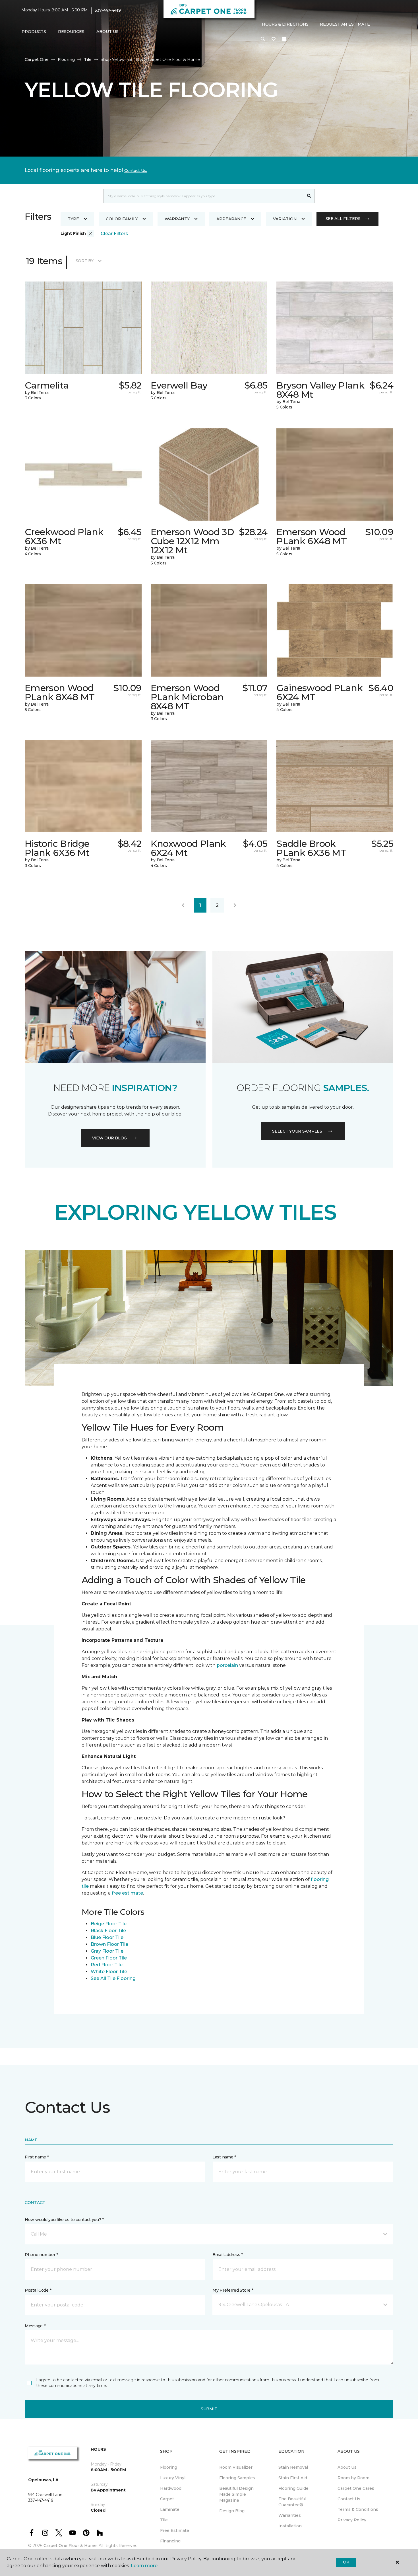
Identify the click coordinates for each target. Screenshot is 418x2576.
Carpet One (37, 59)
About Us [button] (107, 32)
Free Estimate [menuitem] (175, 2530)
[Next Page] (235, 905)
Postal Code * (38, 2290)
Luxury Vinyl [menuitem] (173, 2478)
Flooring (66, 59)
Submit (209, 2409)
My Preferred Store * (233, 2290)
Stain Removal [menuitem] (293, 2467)
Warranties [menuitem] (290, 2515)
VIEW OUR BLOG (109, 1138)
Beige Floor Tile (109, 1924)
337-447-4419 (108, 10)
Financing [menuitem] (170, 2541)
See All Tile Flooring (113, 1978)
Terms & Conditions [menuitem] (358, 2509)
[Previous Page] (183, 905)
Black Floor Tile (108, 1931)
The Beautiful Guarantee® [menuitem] (292, 2502)
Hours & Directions (285, 24)
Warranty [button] (177, 219)
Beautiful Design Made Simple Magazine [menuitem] (236, 2494)
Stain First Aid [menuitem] (293, 2478)
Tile (88, 59)
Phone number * (41, 2255)
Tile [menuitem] (164, 2520)
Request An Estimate (345, 24)
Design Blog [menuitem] (232, 2511)
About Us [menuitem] (347, 2467)
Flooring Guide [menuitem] (293, 2488)
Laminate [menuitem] (170, 2509)
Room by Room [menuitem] (353, 2478)
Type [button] (73, 219)
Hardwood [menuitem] (171, 2488)
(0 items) (284, 39)
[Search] (309, 196)
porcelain (228, 1665)
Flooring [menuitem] (169, 2467)
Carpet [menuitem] (167, 2499)
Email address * (228, 2255)
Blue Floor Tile (107, 1937)
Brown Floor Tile (109, 1944)
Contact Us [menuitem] (349, 2499)
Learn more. (145, 2566)
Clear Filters (114, 234)
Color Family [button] (122, 219)
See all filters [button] (343, 219)
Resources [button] (71, 32)
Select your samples (297, 1131)
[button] (263, 39)
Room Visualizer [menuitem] (236, 2467)
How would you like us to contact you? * (64, 2220)
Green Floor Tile (109, 1958)
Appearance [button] (231, 219)
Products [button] (34, 32)
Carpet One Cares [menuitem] (356, 2488)
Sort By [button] (85, 261)
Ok (346, 2562)
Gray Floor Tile (107, 1951)
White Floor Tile (109, 1972)
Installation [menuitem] (290, 2526)
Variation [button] (285, 219)
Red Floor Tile (107, 1965)
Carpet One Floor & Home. (71, 2546)
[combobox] (203, 196)
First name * (37, 2157)
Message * (35, 2326)
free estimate (127, 1893)
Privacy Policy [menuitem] (352, 2520)
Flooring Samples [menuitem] (237, 2478)
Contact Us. (136, 170)
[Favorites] (274, 39)
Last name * (224, 2157)
